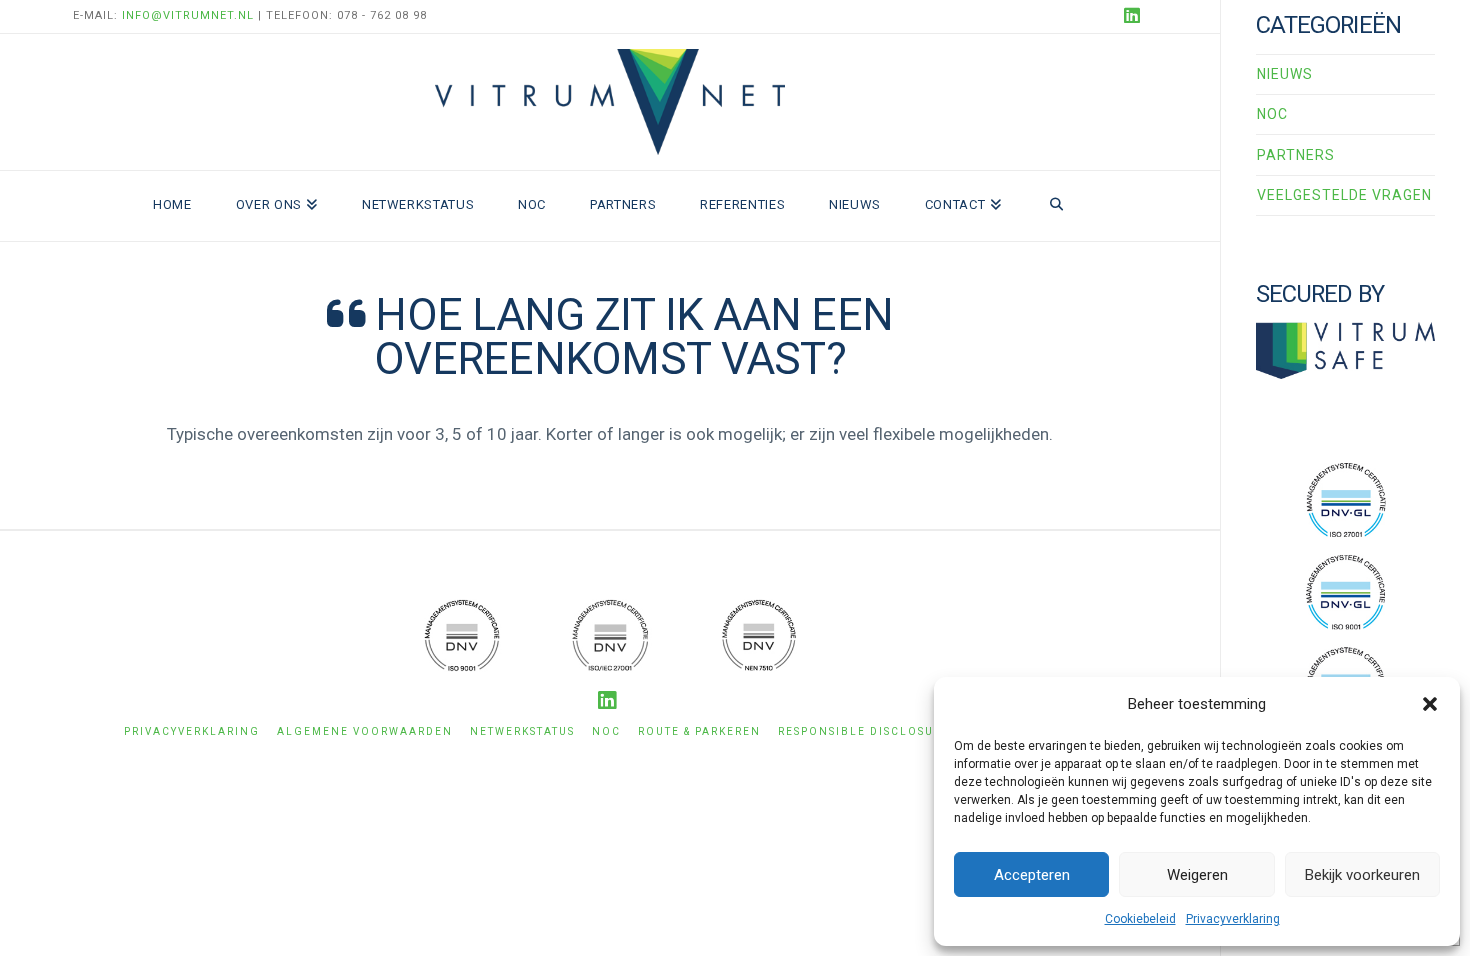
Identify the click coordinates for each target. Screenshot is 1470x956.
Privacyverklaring (1233, 919)
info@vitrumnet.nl (188, 15)
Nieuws (1285, 74)
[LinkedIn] (1135, 16)
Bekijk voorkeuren (1362, 875)
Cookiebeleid (1140, 919)
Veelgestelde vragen (1344, 195)
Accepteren (1032, 875)
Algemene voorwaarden (365, 731)
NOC (1272, 114)
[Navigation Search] (1056, 206)
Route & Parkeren (699, 731)
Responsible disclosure (864, 731)
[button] (1430, 704)
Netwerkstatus (522, 731)
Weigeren (1197, 875)
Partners (1296, 155)
